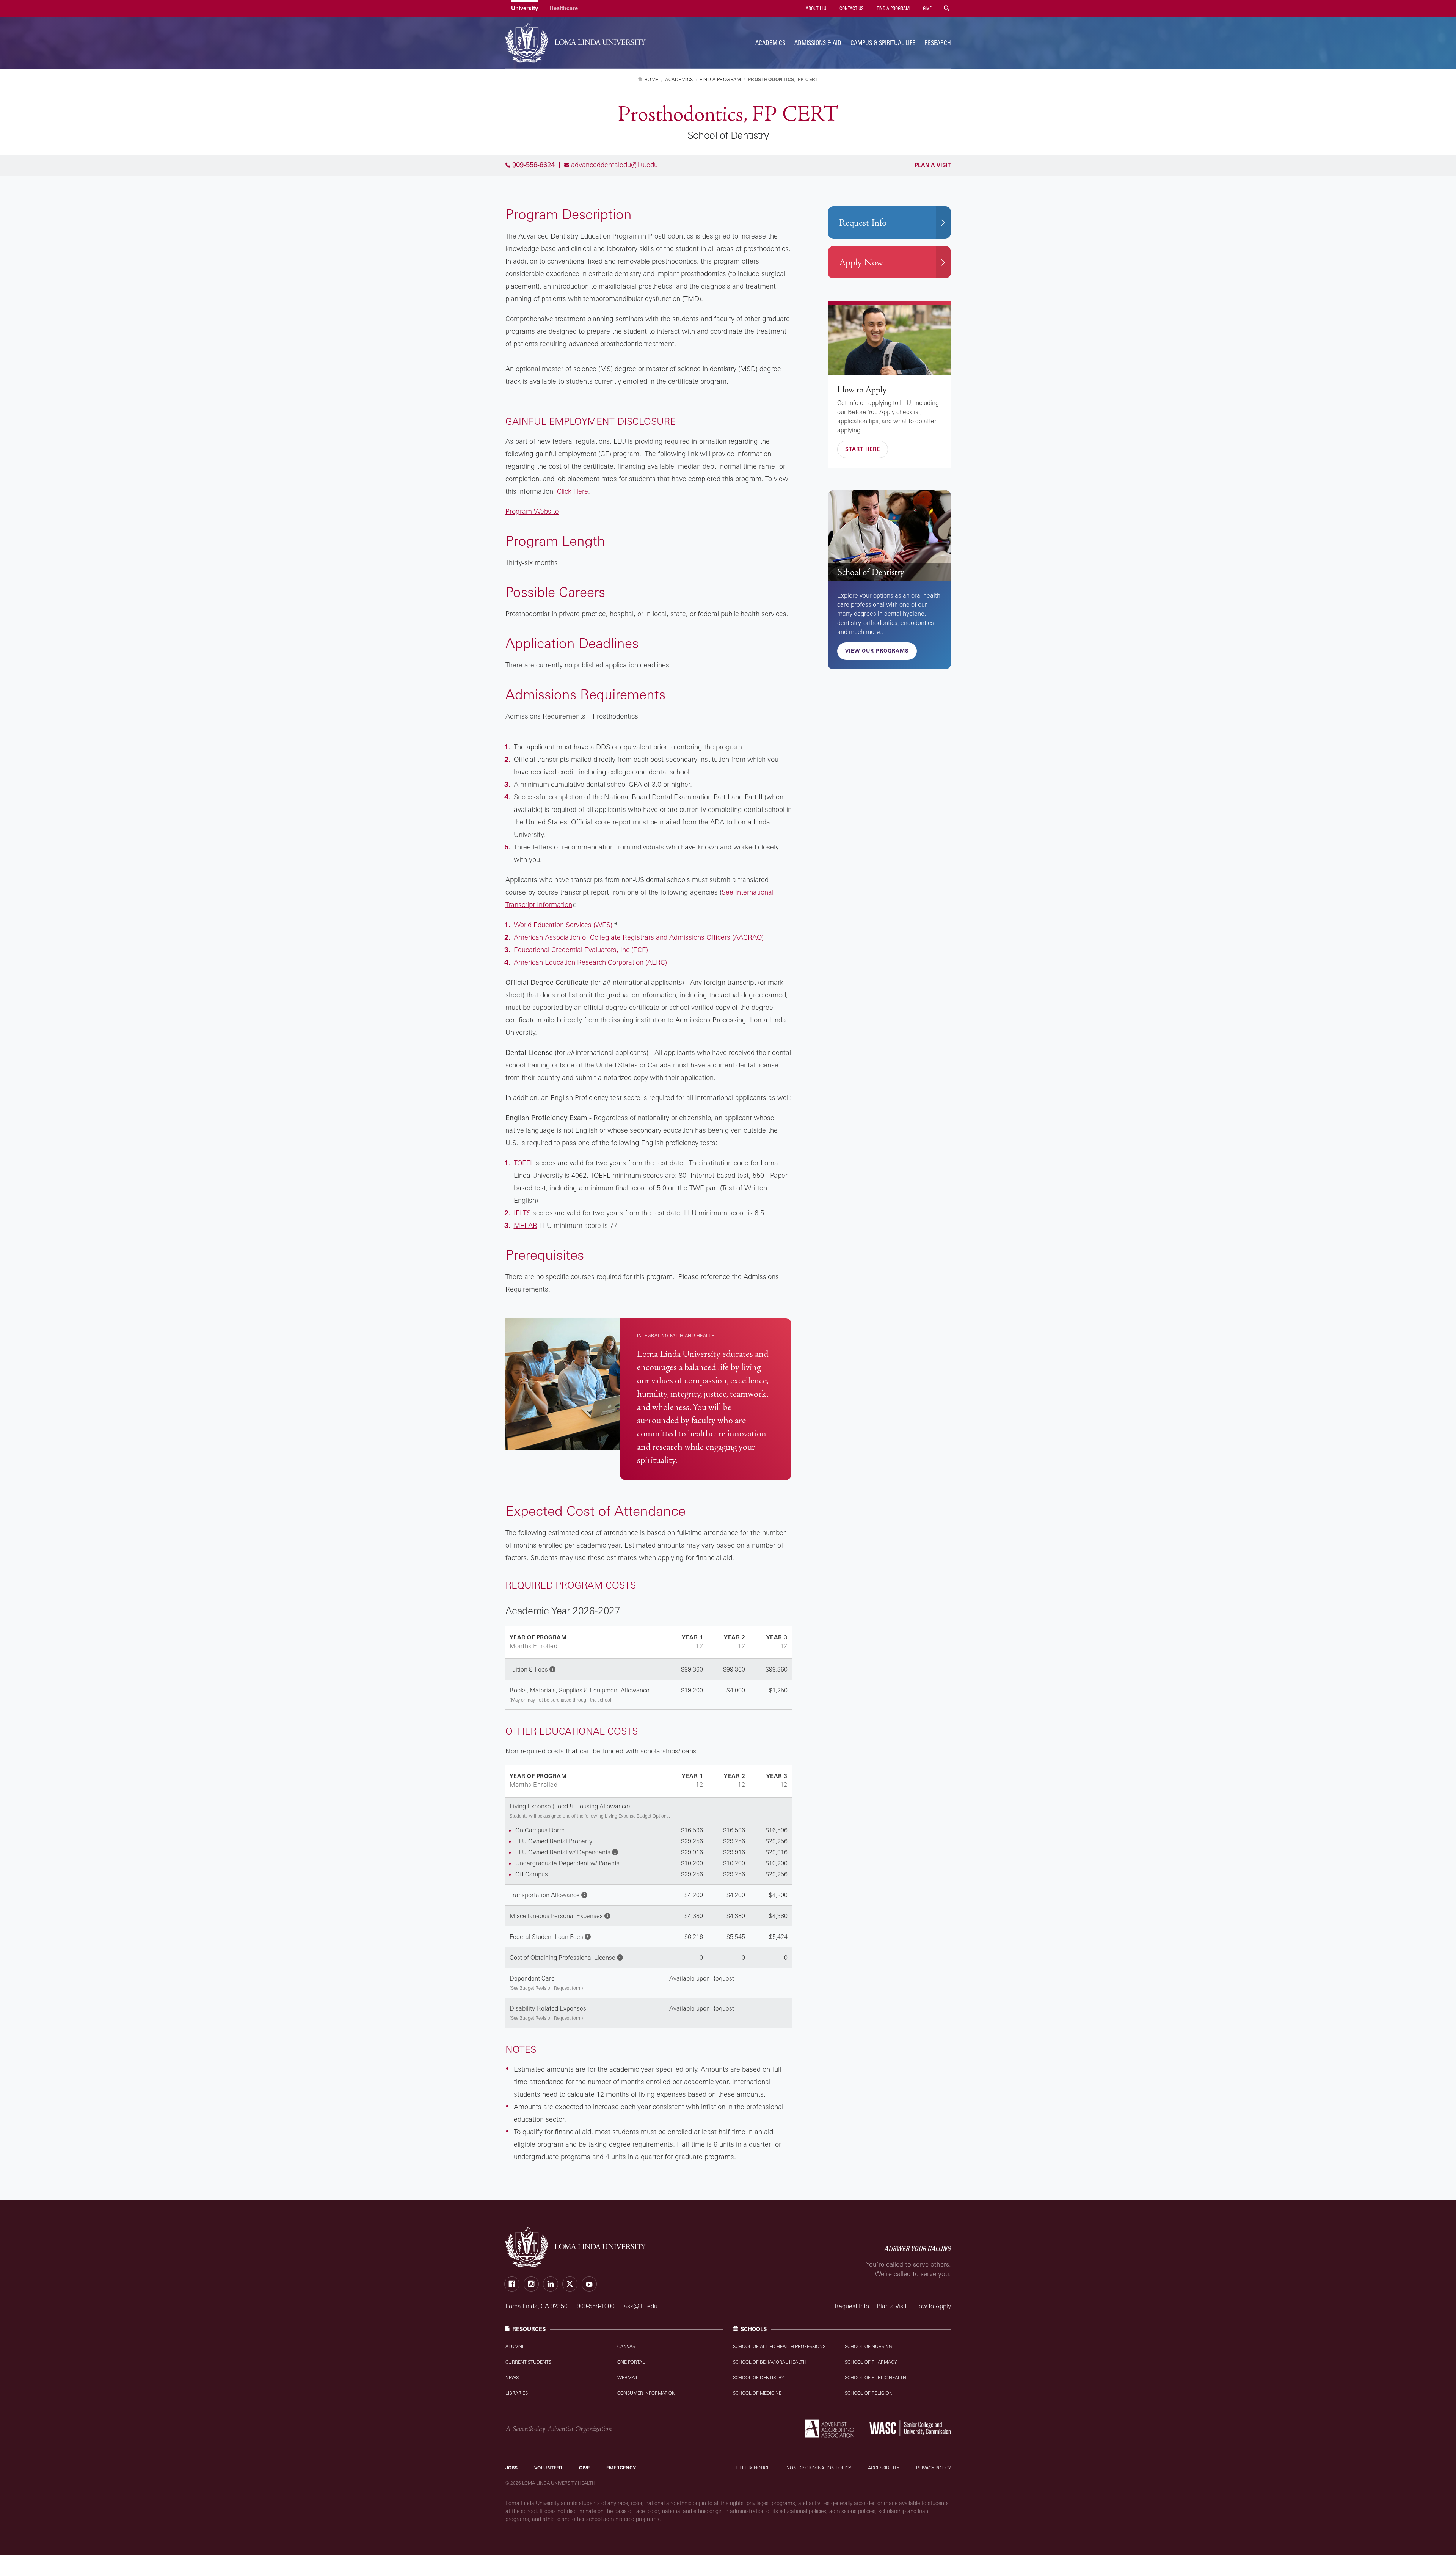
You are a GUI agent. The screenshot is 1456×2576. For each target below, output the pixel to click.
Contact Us (851, 8)
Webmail (628, 2377)
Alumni (514, 2346)
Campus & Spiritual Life (883, 43)
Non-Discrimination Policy (819, 2468)
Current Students (528, 2362)
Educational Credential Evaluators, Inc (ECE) (581, 950)
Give (927, 8)
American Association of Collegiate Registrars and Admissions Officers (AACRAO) (639, 937)
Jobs (511, 2468)
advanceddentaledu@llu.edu (614, 165)
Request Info (863, 223)
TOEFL (524, 1163)
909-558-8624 (533, 165)
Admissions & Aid (818, 43)
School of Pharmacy (871, 2362)
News (512, 2377)
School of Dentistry (871, 572)
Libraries (517, 2393)
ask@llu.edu (641, 2306)
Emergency (621, 2468)
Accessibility (884, 2468)
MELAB (526, 1225)
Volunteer (548, 2468)
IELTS (522, 1213)
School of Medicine (757, 2393)
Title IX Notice (753, 2468)
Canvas (626, 2346)
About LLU (815, 8)
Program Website (532, 511)
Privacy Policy (934, 2468)
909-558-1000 (596, 2306)
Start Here (863, 449)
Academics (770, 43)
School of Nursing (868, 2346)
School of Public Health (875, 2377)
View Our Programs (877, 651)
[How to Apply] (889, 340)
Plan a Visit (932, 165)
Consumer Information (646, 2393)
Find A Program (893, 8)
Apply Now (861, 263)
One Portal (631, 2362)
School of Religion (869, 2393)
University (525, 8)
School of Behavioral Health (770, 2362)
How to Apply (862, 390)
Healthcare (564, 8)
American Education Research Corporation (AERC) (590, 962)
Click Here (573, 491)
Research (938, 43)
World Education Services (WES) (563, 925)
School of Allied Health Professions (779, 2346)
